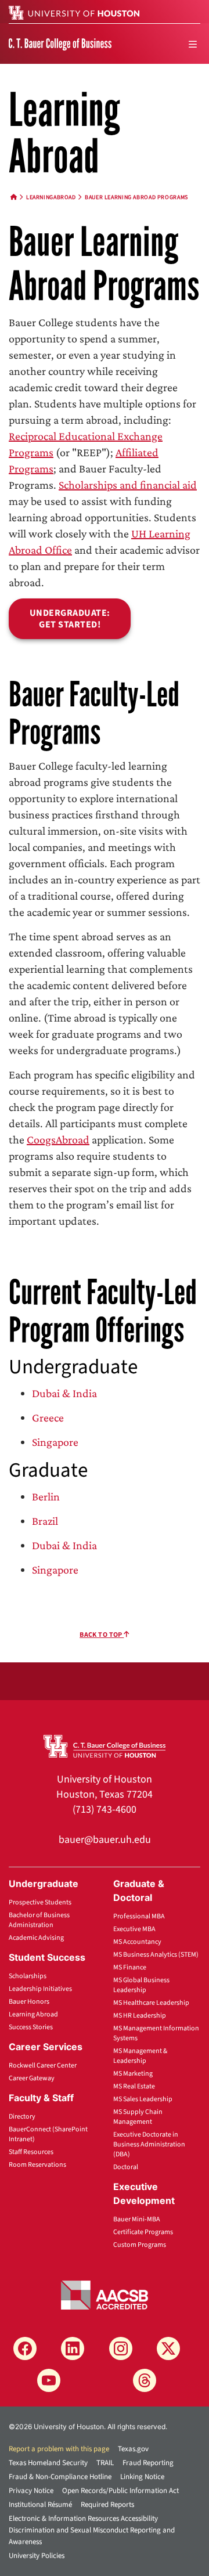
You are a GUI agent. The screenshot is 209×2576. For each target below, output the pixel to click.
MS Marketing (133, 2074)
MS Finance (130, 1967)
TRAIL (105, 2463)
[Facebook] (25, 2348)
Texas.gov (133, 2449)
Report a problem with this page (59, 2449)
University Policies (37, 2556)
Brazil (45, 1521)
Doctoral (126, 2167)
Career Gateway (32, 2078)
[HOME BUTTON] (14, 197)
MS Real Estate (134, 2086)
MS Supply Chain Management (138, 2117)
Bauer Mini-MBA (137, 2219)
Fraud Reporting (148, 2463)
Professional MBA (139, 1916)
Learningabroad (51, 197)
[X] (168, 2348)
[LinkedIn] (73, 2348)
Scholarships (28, 1976)
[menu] (193, 44)
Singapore (55, 1442)
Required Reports (107, 2505)
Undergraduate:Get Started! (70, 619)
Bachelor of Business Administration (39, 1920)
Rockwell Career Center (43, 2066)
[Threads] (145, 2380)
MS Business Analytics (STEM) (156, 1955)
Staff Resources (31, 2152)
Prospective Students (40, 1902)
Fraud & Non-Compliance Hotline (60, 2477)
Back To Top (102, 1635)
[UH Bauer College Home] (60, 44)
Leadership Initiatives (40, 1989)
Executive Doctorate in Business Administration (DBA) (149, 2144)
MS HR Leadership (140, 2016)
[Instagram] (121, 2348)
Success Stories (31, 2027)
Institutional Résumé (40, 2505)
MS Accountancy (137, 1942)
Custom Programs (140, 2245)
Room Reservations (37, 2165)
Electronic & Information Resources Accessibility (83, 2519)
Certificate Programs (143, 2232)
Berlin (46, 1496)
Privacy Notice (31, 2491)
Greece (48, 1417)
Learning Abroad (33, 2014)
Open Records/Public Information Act (120, 2491)
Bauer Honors (29, 2002)
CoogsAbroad (58, 1139)
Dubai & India (64, 1393)
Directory (22, 2117)
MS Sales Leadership (143, 2099)
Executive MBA (134, 1929)
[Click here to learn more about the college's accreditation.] (105, 2294)
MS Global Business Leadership (141, 1985)
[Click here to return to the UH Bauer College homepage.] (105, 1745)
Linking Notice (142, 2477)
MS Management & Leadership (140, 2056)
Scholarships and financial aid (128, 485)
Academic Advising (36, 1938)
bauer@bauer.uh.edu (105, 1840)
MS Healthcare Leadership (151, 2003)
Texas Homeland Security (48, 2463)
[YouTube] (49, 2380)
